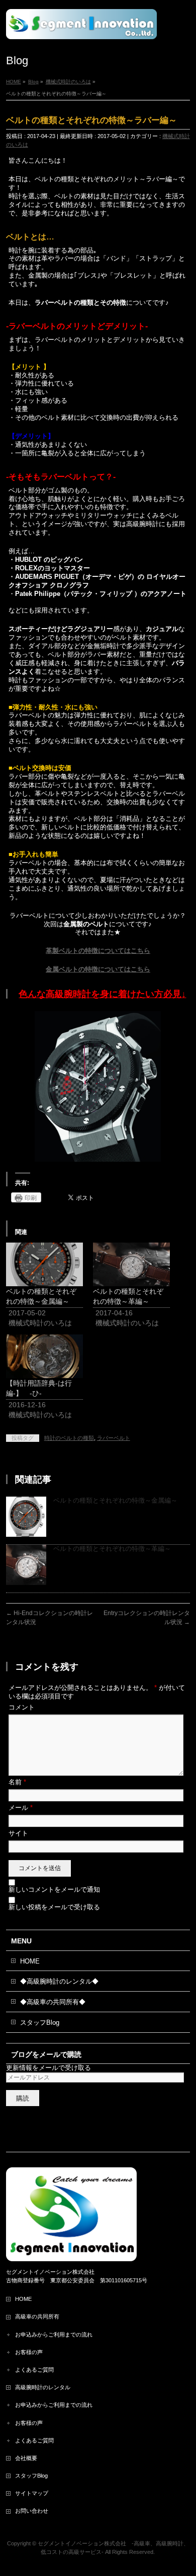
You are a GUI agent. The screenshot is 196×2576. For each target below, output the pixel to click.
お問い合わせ (32, 2511)
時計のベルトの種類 (69, 1438)
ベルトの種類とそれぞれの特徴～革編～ (112, 1549)
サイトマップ (32, 2493)
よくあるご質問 (37, 2370)
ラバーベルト (114, 1438)
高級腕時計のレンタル (43, 2387)
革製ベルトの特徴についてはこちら (98, 951)
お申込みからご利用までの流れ (54, 2335)
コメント (22, 1707)
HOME (30, 1961)
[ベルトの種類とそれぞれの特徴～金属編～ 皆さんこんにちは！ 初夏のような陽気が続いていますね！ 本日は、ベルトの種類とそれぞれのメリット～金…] (44, 1264)
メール (21, 1808)
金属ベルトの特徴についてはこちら (98, 969)
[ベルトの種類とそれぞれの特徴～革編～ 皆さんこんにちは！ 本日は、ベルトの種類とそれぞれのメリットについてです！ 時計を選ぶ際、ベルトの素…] (131, 1264)
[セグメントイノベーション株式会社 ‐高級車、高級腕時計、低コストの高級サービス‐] (81, 28)
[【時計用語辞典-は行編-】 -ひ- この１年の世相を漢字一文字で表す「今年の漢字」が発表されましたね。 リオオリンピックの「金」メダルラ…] (44, 1356)
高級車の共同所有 (37, 2316)
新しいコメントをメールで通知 (54, 1889)
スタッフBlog (40, 2022)
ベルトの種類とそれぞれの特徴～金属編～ (115, 1500)
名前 (17, 1782)
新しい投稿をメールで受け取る (54, 1907)
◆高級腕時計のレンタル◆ (59, 1981)
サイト (18, 1833)
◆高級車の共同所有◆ (53, 2002)
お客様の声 (29, 2352)
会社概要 (26, 2458)
